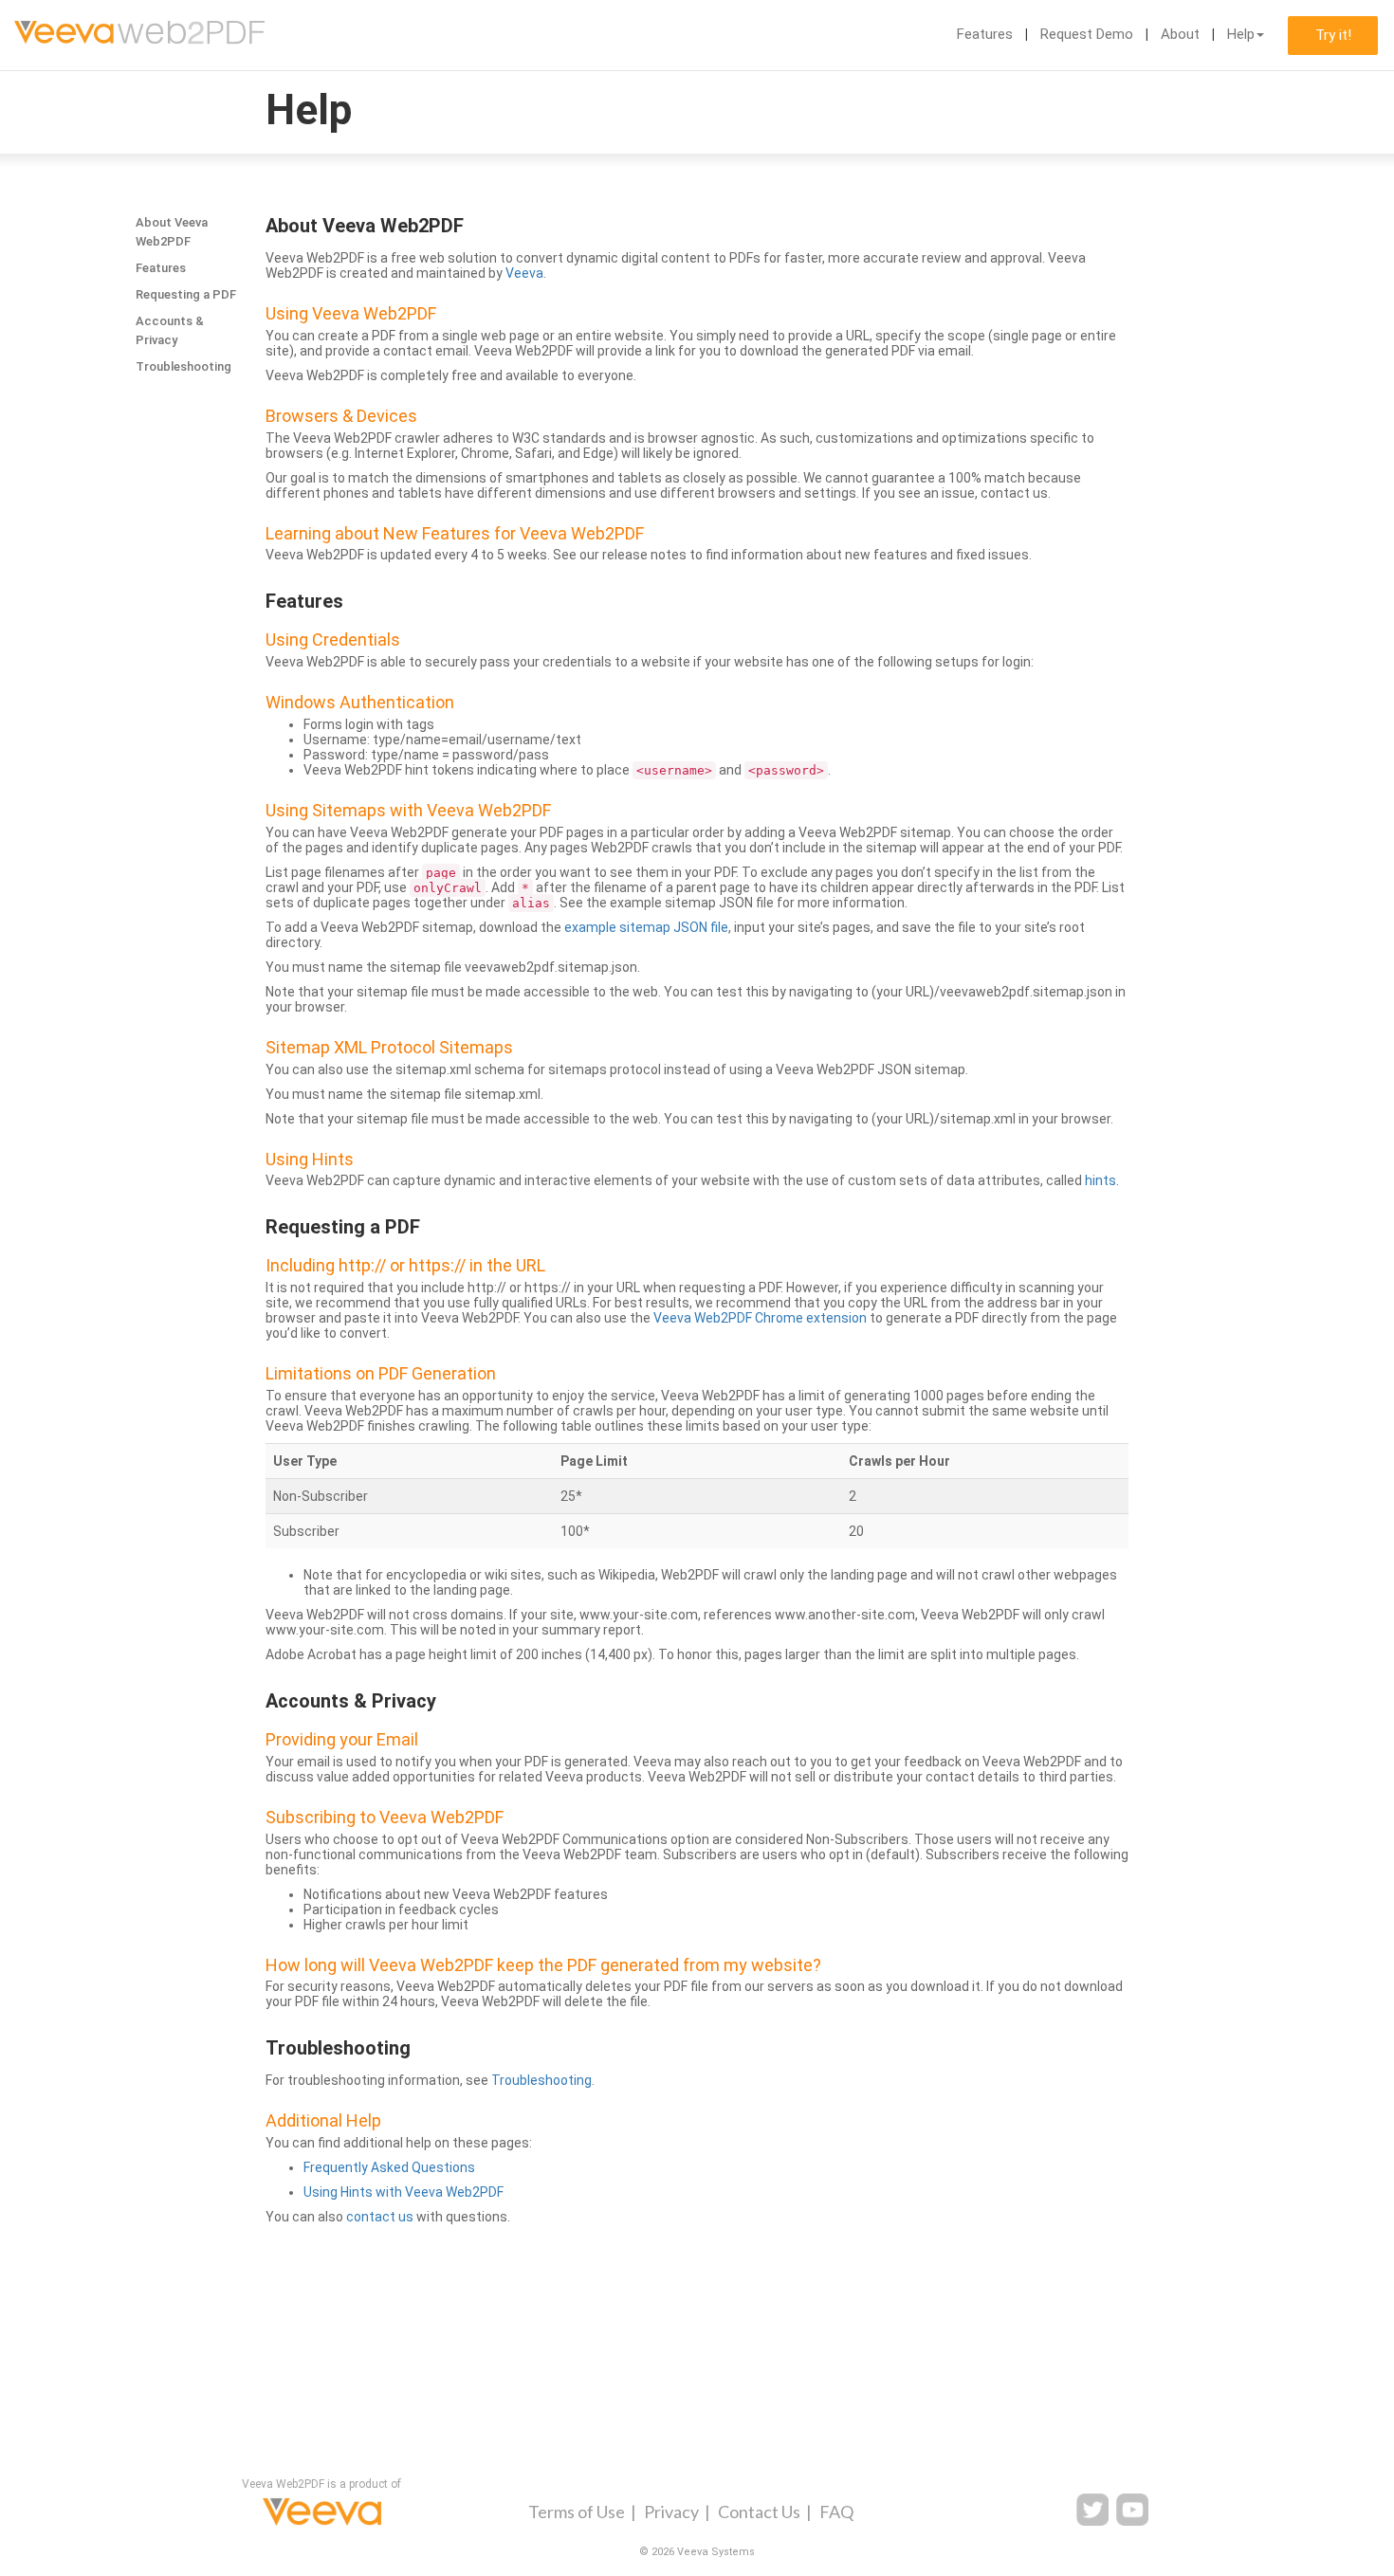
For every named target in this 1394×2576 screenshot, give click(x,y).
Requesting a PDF (186, 294)
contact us (380, 2217)
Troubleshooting (183, 366)
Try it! (1333, 35)
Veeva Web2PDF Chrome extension (760, 1318)
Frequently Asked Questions (389, 2167)
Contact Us (759, 2512)
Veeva (524, 273)
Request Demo (1087, 34)
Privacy (671, 2512)
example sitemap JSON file (646, 927)
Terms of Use (577, 2512)
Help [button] (1241, 34)
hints (1101, 1180)
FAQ (836, 2512)
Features (985, 34)
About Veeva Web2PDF (172, 232)
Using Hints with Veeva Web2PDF (404, 2192)
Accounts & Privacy (170, 330)
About (1180, 34)
